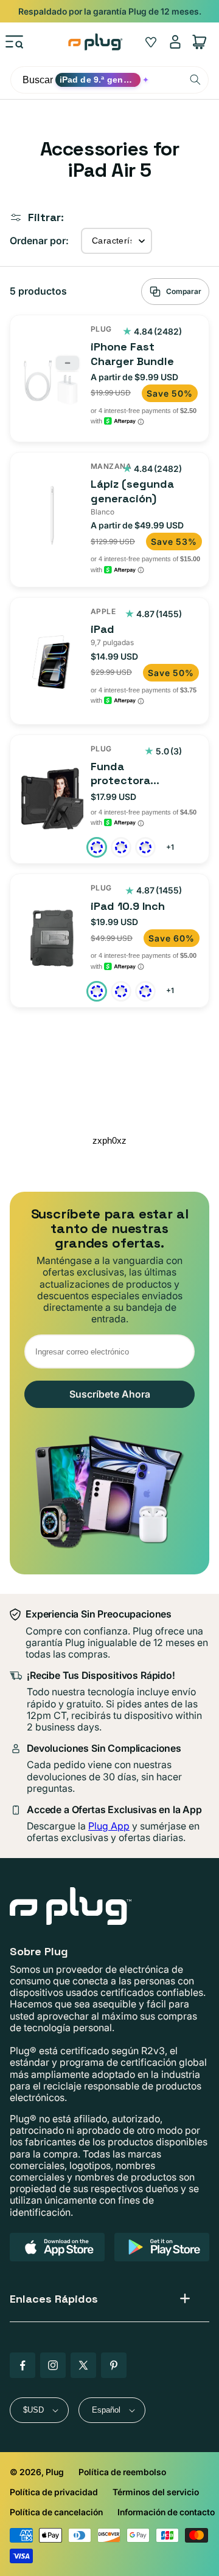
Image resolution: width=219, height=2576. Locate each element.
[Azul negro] (121, 847)
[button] (15, 42)
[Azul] (121, 991)
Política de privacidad (54, 2492)
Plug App (109, 1826)
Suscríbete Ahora (110, 1394)
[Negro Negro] (97, 847)
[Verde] (145, 991)
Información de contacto (166, 2512)
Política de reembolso (122, 2472)
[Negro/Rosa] (145, 847)
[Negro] (97, 991)
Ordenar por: (39, 241)
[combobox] (109, 80)
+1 (171, 848)
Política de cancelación (56, 2512)
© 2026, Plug (37, 2472)
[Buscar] (195, 80)
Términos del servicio (156, 2492)
